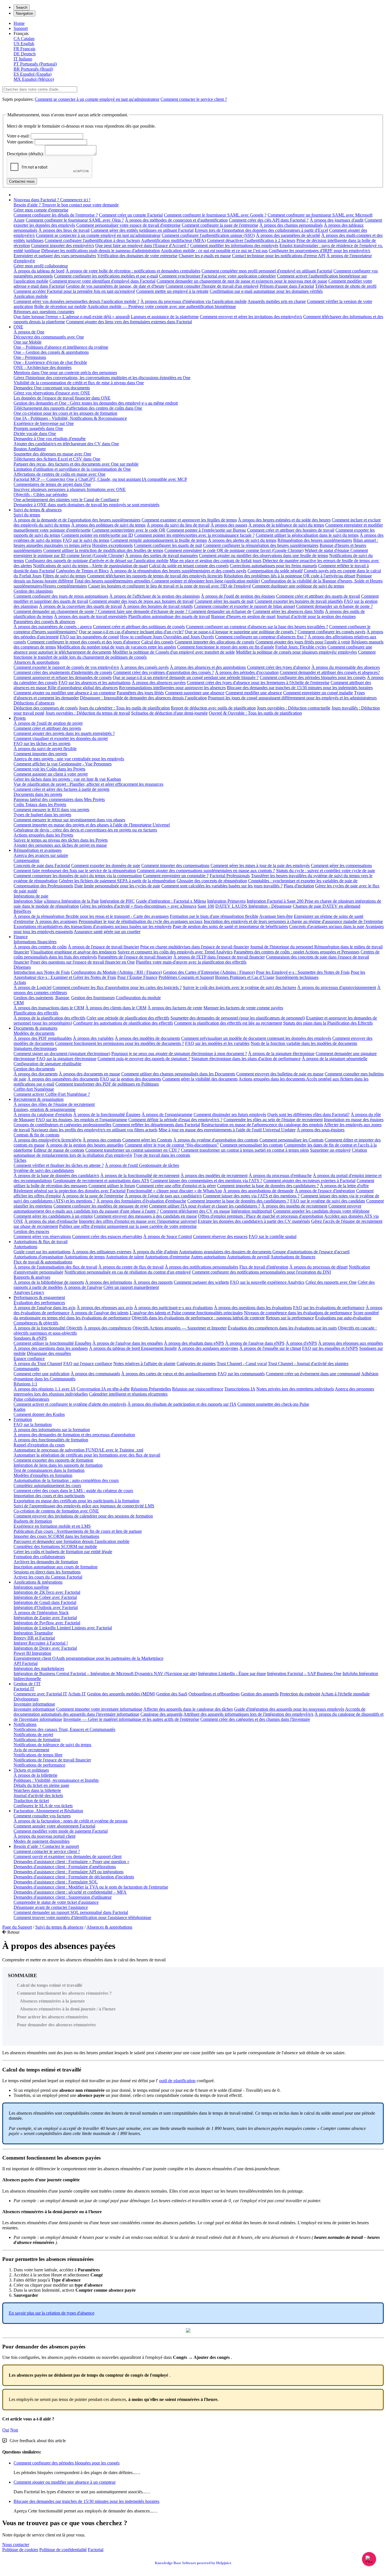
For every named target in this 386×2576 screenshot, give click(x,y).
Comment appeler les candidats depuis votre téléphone (321, 1211)
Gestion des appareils (260, 1694)
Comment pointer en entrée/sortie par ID (97, 535)
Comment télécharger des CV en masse (195, 1211)
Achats (20, 982)
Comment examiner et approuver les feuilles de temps (189, 520)
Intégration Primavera (226, 901)
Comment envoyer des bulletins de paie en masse (280, 1074)
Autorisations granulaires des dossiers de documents (226, 1252)
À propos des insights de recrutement (294, 1206)
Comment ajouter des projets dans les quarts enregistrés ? (64, 733)
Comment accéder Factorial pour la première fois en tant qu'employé (74, 291)
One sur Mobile (28, 342)
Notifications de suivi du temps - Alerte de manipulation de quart (90, 566)
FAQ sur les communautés (241, 1374)
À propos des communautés (95, 1374)
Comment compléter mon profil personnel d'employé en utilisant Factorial (267, 271)
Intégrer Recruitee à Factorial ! (41, 1643)
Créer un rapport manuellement (131, 1287)
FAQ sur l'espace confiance (88, 1364)
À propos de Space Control (168, 1236)
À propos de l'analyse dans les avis (45, 1308)
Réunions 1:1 (25, 1384)
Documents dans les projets (38, 794)
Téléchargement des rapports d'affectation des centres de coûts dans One (78, 408)
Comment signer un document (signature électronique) (62, 1054)
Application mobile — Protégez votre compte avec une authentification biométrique (162, 306)
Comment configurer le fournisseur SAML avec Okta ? (75, 220)
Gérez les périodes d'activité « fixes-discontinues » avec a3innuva (138, 906)
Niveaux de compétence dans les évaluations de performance (298, 1313)
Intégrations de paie (31, 896)
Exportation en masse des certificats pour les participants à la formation (76, 1501)
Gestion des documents (34, 1069)
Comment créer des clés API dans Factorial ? (269, 220)
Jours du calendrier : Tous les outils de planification (124, 708)
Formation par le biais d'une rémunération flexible (214, 916)
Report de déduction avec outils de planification (213, 708)
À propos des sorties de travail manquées (161, 555)
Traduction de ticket (31, 1801)
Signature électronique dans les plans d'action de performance (246, 1059)
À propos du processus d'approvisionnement (337, 987)
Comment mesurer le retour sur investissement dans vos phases (69, 820)
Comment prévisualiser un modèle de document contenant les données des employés (256, 1038)
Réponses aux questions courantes (44, 312)
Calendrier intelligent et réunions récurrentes (128, 1394)
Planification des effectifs (36, 1013)
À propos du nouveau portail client (45, 1836)
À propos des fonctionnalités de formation (51, 1440)
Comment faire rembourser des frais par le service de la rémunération (75, 871)
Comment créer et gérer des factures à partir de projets (61, 789)
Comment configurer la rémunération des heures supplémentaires (261, 545)
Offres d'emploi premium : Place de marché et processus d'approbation (261, 1216)
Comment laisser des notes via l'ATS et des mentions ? (251, 1196)
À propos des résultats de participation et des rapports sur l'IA (182, 1404)
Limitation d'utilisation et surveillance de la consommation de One (72, 469)
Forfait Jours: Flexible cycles (301, 647)
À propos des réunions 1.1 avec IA (45, 1389)
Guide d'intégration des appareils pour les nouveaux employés (289, 1709)
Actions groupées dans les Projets (43, 835)
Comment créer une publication (42, 1374)
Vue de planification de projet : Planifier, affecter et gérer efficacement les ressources (88, 784)
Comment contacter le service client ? (194, 99)
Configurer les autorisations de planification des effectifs (123, 1023)
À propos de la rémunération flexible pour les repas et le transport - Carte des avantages (91, 916)
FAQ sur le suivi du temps (86, 540)
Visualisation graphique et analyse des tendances (73, 952)
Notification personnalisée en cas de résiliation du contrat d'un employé (128, 1272)
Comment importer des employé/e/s (63, 245)
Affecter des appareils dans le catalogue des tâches (188, 1709)
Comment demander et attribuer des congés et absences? (330, 672)
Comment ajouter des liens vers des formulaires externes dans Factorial (129, 322)
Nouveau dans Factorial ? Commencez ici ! (52, 200)
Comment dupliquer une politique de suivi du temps (298, 586)
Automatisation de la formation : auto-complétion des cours (66, 1480)
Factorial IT (24, 1689)
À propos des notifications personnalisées (201, 1267)
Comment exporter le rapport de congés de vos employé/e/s (66, 667)
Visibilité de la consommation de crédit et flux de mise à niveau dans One (79, 383)
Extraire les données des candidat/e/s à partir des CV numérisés (254, 1221)
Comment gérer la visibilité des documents (200, 1079)
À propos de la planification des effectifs (49, 1018)
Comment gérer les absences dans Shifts (288, 611)
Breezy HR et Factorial (34, 1638)
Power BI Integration (32, 1653)
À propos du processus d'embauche (280, 1175)
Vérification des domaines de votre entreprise (137, 256)
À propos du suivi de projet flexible (45, 749)
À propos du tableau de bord (39, 271)
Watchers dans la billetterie (37, 1790)
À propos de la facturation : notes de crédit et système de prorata (71, 1821)
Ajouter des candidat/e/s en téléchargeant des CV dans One (66, 444)
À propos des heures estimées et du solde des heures (284, 520)
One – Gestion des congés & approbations (51, 352)
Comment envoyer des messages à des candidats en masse (145, 1216)
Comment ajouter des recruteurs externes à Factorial (309, 1181)
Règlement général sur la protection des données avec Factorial (70, 1191)
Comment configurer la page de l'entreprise (220, 225)
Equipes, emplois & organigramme (45, 1109)
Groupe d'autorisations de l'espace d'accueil (311, 1252)
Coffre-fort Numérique (34, 1089)
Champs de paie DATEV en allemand (327, 906)
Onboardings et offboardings (214, 1694)
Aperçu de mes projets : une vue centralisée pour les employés (69, 759)
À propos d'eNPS (301, 1343)
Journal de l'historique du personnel (282, 947)
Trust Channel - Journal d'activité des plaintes (308, 1364)
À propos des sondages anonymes (208, 1348)
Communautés (26, 1369)
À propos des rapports (153, 1282)
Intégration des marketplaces (39, 1668)
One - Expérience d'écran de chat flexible (50, 362)
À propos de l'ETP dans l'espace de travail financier (219, 957)
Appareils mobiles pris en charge (277, 301)
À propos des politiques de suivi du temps (108, 525)
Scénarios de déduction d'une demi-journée (169, 713)
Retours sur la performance (290, 1318)
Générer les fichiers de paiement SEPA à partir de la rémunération (117, 881)
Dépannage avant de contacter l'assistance (51, 1907)
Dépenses (22, 967)
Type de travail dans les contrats (162, 1155)
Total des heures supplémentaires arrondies (113, 581)
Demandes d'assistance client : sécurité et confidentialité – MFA (70, 1892)
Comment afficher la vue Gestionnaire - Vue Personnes (63, 764)
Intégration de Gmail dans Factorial (45, 1602)
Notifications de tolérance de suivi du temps (52, 1745)
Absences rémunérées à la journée (52, 2001)
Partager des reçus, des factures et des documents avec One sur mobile (76, 464)
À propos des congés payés (144, 667)
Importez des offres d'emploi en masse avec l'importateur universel (138, 1221)
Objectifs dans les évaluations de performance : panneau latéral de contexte (198, 1318)
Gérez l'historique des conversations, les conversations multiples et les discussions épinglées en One (102, 378)
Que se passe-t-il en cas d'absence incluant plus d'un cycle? (131, 632)
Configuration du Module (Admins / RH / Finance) (116, 972)
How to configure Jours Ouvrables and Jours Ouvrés (167, 637)
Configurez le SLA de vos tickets (43, 1806)
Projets (20, 718)
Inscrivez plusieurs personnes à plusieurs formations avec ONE (70, 489)
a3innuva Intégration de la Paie (71, 901)
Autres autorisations (208, 1257)
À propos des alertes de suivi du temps (242, 540)
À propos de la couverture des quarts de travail (80, 606)
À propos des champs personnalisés (291, 225)
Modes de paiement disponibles (42, 1841)
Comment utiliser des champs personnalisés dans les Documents (178, 1074)
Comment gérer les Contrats (147, 1140)
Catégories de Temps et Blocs (82, 571)
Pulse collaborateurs (31, 1399)
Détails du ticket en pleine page (41, 1785)
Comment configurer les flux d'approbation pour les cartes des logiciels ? (117, 987)
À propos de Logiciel (32, 987)
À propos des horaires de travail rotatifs (158, 606)
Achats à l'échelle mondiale (345, 1694)
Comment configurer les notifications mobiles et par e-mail (106, 276)
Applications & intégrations (38, 1582)
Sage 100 (206, 906)
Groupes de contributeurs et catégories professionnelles (62, 1125)
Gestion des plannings (33, 591)
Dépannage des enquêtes (49, 1353)
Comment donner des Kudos (39, 1414)
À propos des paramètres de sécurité (288, 235)
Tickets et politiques (31, 1770)
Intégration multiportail (251, 1211)
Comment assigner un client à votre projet (51, 774)
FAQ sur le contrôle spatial (273, 1236)
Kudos (19, 1409)
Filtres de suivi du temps (64, 576)
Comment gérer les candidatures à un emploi (53, 1216)
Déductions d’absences (34, 703)
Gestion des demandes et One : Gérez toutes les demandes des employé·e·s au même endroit (96, 403)
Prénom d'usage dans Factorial (287, 286)
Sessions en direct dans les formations (47, 1572)
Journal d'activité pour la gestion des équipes (316, 616)
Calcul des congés (157, 642)
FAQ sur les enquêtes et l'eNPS (330, 1348)
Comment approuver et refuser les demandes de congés (63, 677)
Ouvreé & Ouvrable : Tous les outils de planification (255, 713)
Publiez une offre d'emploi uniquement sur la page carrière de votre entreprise (128, 1226)
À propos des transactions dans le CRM (49, 1008)
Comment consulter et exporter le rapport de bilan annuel (244, 606)
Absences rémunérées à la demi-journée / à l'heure (68, 2009)
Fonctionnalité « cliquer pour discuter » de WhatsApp (174, 1191)
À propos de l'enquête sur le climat (270, 1348)
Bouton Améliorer (30, 449)
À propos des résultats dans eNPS (194, 1343)
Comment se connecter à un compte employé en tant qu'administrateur (97, 99)
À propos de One (29, 332)
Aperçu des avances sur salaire (41, 855)
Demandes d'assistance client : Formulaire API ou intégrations (69, 1872)
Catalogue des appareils (161, 1714)
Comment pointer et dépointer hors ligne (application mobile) (206, 581)
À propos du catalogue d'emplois (43, 1115)
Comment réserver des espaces (220, 1236)
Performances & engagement (39, 1297)
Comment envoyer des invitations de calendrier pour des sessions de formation (83, 1516)
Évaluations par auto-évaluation (343, 1318)
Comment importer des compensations (175, 865)
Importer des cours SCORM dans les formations (56, 1536)
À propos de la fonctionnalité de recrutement (140, 1175)
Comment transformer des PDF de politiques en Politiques (107, 1084)
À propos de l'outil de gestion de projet (48, 723)
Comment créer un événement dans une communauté (313, 1374)
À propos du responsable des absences (346, 667)
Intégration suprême (31, 1587)
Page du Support (17, 1927)
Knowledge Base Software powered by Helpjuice (193, 2563)
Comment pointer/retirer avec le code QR (129, 530)
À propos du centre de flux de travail (131, 1267)
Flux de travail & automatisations (43, 1262)
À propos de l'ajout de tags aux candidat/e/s (163, 1196)
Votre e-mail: (18, 136)
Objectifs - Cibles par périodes (41, 495)
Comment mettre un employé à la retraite (172, 291)
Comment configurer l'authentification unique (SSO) (208, 235)
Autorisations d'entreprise (167, 1257)
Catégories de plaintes (196, 1364)
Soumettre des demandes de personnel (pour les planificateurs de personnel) (238, 1018)
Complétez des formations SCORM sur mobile (55, 1546)
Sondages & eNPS (30, 1338)
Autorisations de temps (84, 1257)
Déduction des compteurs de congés (46, 708)
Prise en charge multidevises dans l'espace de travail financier (195, 947)
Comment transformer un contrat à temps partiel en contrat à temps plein (245, 1150)
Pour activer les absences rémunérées (52, 2017)
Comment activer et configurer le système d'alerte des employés (70, 1404)
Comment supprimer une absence (195, 693)
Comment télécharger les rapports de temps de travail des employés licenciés (155, 576)
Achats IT (77, 1694)
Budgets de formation (33, 1521)
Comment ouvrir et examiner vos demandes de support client (68, 1856)
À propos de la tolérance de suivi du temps (286, 525)
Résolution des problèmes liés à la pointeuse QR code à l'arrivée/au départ (289, 576)
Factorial (96, 2550)
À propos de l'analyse (83, 1287)
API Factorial (26, 1663)
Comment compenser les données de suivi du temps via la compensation (78, 876)
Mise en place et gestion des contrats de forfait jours (215, 561)
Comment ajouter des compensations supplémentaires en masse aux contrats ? (206, 871)
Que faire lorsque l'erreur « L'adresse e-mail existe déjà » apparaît (72, 317)
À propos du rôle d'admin (155, 1252)
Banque (62, 998)
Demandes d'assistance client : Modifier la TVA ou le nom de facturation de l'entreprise (91, 1887)
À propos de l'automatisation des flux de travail (55, 1267)
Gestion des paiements (33, 998)
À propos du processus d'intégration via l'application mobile (194, 301)
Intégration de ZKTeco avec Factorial (47, 1592)
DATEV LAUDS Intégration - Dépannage (253, 906)
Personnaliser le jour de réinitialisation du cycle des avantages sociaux (141, 921)
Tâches (20, 1160)
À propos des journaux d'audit (337, 220)
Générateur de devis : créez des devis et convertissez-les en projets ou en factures (85, 830)
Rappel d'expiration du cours (39, 1445)
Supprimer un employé (330, 1150)
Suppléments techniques (297, 977)
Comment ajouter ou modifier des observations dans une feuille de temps (264, 555)
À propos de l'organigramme (167, 1115)
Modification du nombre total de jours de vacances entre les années (117, 647)
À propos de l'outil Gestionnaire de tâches (142, 1165)
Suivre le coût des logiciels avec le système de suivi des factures (239, 987)
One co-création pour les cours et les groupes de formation (65, 413)
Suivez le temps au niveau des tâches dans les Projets (61, 840)
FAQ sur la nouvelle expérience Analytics (267, 1282)
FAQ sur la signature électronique (66, 1059)
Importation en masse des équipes (354, 1120)
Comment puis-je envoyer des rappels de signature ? (144, 1059)
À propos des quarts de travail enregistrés (91, 616)
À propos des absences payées (159, 683)
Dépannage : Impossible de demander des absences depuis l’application (143, 698)
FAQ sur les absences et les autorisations (95, 683)
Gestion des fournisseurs (93, 998)
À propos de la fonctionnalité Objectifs (48, 1328)
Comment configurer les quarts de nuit (168, 545)
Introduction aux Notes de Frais (42, 972)
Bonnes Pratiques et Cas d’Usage (245, 977)
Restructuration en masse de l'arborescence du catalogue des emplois (262, 1125)
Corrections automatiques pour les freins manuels (273, 566)
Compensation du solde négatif (275, 571)
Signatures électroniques (35, 1048)
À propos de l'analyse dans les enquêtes (128, 1343)
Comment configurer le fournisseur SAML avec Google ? (215, 215)
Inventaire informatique (34, 1704)
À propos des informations (109, 1282)
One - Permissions (30, 357)
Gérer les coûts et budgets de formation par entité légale (63, 1552)
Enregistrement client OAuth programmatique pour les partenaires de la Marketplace (88, 1658)
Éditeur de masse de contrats (59, 1150)
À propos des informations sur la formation (52, 1430)
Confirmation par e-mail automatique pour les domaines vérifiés (266, 291)
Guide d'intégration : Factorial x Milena (171, 901)
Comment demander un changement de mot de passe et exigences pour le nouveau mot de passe (242, 281)
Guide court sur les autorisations (42, 1252)
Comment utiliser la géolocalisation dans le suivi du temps (307, 535)
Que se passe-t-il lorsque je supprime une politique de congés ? (241, 632)
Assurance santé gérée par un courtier (107, 932)
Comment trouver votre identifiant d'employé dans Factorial (102, 281)
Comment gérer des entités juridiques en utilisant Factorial (142, 230)
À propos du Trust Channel (38, 1364)
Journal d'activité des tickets (38, 1795)
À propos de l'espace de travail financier (103, 947)
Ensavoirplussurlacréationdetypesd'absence (52, 2313)
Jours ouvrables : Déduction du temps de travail (88, 713)
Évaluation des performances (39, 1303)
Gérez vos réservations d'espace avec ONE (52, 393)
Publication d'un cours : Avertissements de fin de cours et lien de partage (78, 1531)
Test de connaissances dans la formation (49, 1470)
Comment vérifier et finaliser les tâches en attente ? (59, 1165)
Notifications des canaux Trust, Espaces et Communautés (64, 1729)
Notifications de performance (39, 1765)
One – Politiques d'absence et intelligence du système (61, 347)
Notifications (25, 1724)
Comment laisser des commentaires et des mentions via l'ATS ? (206, 1181)
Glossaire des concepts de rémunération (212, 881)
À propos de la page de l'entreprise (93, 1196)
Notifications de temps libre (38, 1755)
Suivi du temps (27, 515)
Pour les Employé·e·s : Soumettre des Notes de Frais (303, 972)
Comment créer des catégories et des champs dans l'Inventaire (255, 1719)
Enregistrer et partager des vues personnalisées (55, 256)
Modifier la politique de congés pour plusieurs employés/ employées (296, 652)
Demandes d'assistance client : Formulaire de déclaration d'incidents (74, 1877)
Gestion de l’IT (27, 1684)
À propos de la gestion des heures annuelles (85, 1145)
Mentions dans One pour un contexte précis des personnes (65, 373)
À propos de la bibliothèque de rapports (49, 1282)
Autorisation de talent (125, 1257)
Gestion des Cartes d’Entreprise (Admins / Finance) (209, 972)
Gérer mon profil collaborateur (41, 266)
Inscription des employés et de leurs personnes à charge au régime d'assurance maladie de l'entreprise (293, 921)
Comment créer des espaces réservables (107, 1236)
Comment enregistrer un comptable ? (176, 876)
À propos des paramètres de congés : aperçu (53, 627)
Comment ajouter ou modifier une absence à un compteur (65, 693)
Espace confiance (29, 1358)
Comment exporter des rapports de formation (53, 1460)
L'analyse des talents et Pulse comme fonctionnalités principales (186, 1313)
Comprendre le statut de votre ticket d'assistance (56, 1902)
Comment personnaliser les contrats (251, 1145)
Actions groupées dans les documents (272, 1079)
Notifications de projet (33, 1735)
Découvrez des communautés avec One (49, 337)
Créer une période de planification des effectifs (128, 1018)
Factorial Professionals (230, 876)
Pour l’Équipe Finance (137, 977)
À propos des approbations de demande (258, 1191)
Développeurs (26, 1699)
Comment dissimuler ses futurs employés (230, 1115)
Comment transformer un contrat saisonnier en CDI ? (133, 1150)
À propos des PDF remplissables (43, 1038)
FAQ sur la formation (33, 1425)
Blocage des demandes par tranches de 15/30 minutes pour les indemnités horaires (300, 688)
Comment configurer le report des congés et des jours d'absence (84, 642)
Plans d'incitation (299, 886)
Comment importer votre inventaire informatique (99, 1709)
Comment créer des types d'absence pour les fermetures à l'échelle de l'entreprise (258, 683)
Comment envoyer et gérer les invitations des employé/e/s (251, 317)
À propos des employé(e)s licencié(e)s (47, 1140)
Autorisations (25, 1247)
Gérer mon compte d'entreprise (41, 210)
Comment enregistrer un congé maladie (318, 693)
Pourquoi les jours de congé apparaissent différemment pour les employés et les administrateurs (292, 698)
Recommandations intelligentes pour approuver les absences (172, 688)
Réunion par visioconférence (198, 1389)
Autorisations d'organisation (38, 1257)
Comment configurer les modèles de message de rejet (101, 1206)
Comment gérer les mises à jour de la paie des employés (260, 865)
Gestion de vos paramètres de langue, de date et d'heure (115, 286)
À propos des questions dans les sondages (51, 1348)
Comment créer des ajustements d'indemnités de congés (63, 672)
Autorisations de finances (293, 1257)
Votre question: (20, 142)
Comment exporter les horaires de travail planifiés (299, 601)
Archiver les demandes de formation (46, 1562)
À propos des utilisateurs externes (102, 1252)
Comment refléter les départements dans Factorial (156, 1125)
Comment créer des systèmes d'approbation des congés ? (164, 672)
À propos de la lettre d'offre (344, 1186)
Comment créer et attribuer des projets (47, 728)
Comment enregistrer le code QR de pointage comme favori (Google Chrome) (234, 550)
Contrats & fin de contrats (36, 1135)
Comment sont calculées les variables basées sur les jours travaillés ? (222, 886)
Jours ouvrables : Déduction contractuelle (294, 708)
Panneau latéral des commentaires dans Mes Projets (59, 799)
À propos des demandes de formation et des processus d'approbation (74, 1435)
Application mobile (31, 296)
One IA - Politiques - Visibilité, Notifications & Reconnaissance (70, 418)
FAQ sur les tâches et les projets (42, 744)
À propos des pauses (229, 525)
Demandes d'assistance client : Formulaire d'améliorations (65, 1867)
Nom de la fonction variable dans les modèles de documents (304, 1043)
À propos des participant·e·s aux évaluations (173, 1308)
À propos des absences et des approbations (208, 667)
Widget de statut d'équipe (328, 550)
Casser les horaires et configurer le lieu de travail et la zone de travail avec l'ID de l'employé (170, 586)
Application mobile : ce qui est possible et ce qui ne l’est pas (214, 251)
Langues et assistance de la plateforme (165, 317)
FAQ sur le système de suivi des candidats (328, 1201)
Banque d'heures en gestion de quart (243, 616)
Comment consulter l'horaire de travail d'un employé (212, 286)
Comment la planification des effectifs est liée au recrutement (228, 1023)
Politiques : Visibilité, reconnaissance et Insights (56, 1780)
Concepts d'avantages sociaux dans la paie (327, 926)
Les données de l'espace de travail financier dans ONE (62, 398)
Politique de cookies (20, 2550)
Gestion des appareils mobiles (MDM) (121, 1694)
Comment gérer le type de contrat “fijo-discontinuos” (172, 1145)
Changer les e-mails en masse (205, 256)
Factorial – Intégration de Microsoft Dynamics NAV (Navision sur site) (134, 1674)
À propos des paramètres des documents (63, 1079)
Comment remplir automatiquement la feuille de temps (159, 540)
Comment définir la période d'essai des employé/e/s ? (175, 1120)
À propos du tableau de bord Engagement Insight (133, 1348)
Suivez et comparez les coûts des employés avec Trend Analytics (175, 952)
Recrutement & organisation (39, 1099)
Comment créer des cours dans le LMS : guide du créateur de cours (73, 1491)
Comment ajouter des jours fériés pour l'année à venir (303, 642)
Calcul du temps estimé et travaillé (50, 1985)
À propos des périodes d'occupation (247, 672)
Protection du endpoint (300, 1694)
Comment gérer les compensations (341, 865)
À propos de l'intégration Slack (41, 1613)
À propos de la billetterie (35, 1775)
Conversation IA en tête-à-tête (103, 1389)
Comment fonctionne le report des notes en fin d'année (226, 647)
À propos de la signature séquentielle (335, 1059)
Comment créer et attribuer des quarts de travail (318, 596)
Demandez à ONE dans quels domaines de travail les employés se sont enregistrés (86, 505)
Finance (21, 937)
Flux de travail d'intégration (264, 1267)
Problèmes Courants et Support (186, 977)
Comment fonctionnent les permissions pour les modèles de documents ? (120, 1043)
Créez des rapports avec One (331, 1282)
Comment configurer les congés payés (331, 632)
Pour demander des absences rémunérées (56, 2025)
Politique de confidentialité (63, 2550)
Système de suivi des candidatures (44, 1170)
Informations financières (35, 942)
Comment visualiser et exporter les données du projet (61, 738)
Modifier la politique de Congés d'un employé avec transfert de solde (174, 652)
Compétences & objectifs (36, 1323)
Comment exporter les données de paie (106, 865)
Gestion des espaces (31, 1231)
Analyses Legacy (29, 1292)
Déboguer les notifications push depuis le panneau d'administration (101, 251)
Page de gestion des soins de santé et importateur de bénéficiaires (230, 926)
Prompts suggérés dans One (38, 428)
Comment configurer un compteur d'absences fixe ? (261, 637)
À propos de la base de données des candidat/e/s (56, 1175)
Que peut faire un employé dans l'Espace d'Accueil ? (142, 245)
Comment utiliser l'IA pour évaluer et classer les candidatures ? (205, 1206)
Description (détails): (25, 154)
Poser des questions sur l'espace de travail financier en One (83, 962)
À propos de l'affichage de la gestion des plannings (155, 596)
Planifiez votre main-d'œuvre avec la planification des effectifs (191, 962)
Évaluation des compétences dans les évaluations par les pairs (282, 1328)
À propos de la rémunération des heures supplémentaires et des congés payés (178, 571)
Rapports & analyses (32, 1277)
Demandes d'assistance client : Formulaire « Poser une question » (71, 1862)
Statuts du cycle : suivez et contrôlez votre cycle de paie (326, 871)
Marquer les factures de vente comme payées (243, 1008)
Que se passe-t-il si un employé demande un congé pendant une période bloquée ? (186, 677)
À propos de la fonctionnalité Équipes (107, 1115)
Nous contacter (16, 2545)
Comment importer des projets (40, 754)
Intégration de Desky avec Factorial (45, 1648)
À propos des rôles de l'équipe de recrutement (54, 1104)
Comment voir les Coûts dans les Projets (49, 769)
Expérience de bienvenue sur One (44, 423)
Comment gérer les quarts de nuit (224, 601)
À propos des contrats (102, 1140)
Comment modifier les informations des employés (234, 245)
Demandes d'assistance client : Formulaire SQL (56, 1882)
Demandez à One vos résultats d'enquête (50, 439)
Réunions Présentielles (151, 1389)
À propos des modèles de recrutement (214, 1175)
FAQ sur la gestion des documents (131, 1079)
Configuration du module (138, 998)
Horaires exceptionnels (112, 545)
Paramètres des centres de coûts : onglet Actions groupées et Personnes (297, 952)
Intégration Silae (28, 901)
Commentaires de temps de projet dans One (52, 484)
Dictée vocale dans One (35, 434)
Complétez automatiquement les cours (47, 1485)
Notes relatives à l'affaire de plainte (144, 1364)
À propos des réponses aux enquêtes (351, 1343)
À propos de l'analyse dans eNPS (255, 1343)
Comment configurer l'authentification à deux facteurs (92, 240)
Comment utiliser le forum (112, 1186)
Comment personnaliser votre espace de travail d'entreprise (128, 225)
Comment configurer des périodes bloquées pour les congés (313, 677)
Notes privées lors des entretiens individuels (295, 1389)
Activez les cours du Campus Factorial (48, 1577)
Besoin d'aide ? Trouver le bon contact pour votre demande (66, 205)
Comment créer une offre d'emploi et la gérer (176, 1186)
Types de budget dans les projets (42, 815)
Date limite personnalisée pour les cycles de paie (117, 886)
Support (21, 28)
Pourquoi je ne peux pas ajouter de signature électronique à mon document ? (179, 1054)
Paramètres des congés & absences (44, 622)
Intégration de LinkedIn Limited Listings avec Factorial (63, 1628)
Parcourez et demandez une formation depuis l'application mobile (71, 1541)
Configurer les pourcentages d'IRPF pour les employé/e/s (319, 251)
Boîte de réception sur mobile (60, 306)
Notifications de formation (37, 1740)
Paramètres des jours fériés (140, 693)
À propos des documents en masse (89, 1074)
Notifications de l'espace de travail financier (52, 1760)
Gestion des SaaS (172, 1694)
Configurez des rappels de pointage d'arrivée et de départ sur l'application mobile (97, 561)
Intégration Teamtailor (33, 1633)
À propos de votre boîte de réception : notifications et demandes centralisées (133, 271)
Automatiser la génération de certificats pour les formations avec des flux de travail (87, 1455)
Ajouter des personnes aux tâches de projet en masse (60, 845)
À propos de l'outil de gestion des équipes (238, 596)
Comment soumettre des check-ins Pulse (273, 1404)
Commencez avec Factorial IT (40, 1694)
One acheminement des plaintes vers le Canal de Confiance (66, 500)
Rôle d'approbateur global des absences (83, 688)
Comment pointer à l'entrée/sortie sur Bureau (206, 530)
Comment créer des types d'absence (279, 667)
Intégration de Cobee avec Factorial (45, 1597)
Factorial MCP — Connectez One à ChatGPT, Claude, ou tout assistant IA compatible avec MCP (100, 479)
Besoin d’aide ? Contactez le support (46, 1846)
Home (19, 23)
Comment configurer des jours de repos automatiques (61, 596)
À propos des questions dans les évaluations (253, 1308)
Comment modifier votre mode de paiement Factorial (61, 1831)
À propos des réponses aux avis (105, 1308)
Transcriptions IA (240, 1389)
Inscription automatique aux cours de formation (56, 1567)
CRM (19, 1003)
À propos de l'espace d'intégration (325, 1191)
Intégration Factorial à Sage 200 (276, 901)
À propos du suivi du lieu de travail (178, 525)
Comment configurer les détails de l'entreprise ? (56, 215)
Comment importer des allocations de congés (214, 642)
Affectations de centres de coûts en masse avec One (59, 474)
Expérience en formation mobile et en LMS (52, 1526)
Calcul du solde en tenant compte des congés (189, 566)
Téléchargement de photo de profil (346, 286)
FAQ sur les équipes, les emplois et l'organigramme (82, 1120)
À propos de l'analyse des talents (100, 1313)
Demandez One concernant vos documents (52, 388)
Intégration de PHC (117, 901)
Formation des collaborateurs (39, 1557)
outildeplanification (177, 2081)
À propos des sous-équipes (321, 1130)
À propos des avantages (56, 921)
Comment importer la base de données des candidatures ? (268, 1186)
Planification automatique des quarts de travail (169, 616)
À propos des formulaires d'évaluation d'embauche (141, 1201)
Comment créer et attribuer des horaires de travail (291, 530)
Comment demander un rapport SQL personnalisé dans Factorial (71, 1912)
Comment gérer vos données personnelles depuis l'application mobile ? (76, 301)
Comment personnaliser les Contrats (291, 1140)
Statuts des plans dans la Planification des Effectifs (328, 1023)
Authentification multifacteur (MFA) (173, 240)
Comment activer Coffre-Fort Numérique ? (52, 1094)
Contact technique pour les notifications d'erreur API (279, 256)
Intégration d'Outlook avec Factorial (46, 1607)
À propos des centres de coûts (40, 947)
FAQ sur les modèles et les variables (217, 1043)
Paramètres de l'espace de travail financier (135, 957)
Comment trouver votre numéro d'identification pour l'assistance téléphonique (82, 1917)
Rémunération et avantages (38, 850)
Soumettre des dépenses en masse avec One (52, 454)
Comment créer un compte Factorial (131, 215)
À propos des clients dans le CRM (116, 1008)
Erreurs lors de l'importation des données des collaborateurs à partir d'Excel (261, 230)
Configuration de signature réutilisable (47, 1064)
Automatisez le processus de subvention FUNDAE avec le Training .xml (78, 1450)
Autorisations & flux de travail (41, 1242)
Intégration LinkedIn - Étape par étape (232, 1674)
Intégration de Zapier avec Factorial (45, 1618)
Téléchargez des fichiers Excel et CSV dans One (57, 459)
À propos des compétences (108, 1328)
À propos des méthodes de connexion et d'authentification (176, 220)
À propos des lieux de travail (64, 230)
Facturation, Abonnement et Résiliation (48, 1811)
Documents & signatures (35, 1028)
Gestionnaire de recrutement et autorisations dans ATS (101, 1181)
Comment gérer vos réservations (42, 1236)
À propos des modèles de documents (147, 1038)
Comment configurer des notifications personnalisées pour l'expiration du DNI (261, 1272)
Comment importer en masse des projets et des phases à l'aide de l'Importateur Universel (92, 825)
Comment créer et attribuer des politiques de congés (139, 627)
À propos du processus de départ (318, 1267)
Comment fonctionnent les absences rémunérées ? (64, 1993)
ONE (18, 327)
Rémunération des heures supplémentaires (315, 540)
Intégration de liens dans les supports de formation (58, 1465)
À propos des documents (36, 1074)
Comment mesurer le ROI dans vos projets (51, 810)
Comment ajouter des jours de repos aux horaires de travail (141, 601)
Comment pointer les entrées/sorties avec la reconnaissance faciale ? (194, 535)
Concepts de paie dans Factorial (42, 865)
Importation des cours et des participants (49, 1496)
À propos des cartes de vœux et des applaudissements (169, 1374)
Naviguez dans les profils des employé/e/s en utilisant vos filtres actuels (94, 1130)
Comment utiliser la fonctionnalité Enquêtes (52, 1343)
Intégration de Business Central (42, 1674)
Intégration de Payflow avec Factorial (47, 1623)
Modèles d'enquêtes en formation (43, 1475)
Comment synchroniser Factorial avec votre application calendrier (217, 276)
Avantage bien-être (276, 916)
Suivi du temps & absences (38, 510)
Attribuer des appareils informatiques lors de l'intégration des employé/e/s (248, 1714)
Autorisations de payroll (248, 1257)
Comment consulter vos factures (42, 1816)
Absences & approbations (36, 662)
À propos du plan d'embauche (51, 1221)
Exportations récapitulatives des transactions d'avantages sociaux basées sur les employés (93, 926)
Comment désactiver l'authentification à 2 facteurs (251, 240)
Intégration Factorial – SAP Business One (304, 1674)
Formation (23, 1419)
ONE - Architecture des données (43, 367)
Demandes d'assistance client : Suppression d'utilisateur (63, 1897)
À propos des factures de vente (175, 1008)
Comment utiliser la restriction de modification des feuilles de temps (103, 550)
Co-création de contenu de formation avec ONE (56, 1511)
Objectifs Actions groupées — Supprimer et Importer (180, 1328)
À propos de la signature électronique (281, 1054)
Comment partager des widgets (201, 1282)
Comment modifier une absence (254, 693)
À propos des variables (93, 1038)
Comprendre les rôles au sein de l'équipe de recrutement (273, 1120)
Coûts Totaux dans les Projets (40, 805)
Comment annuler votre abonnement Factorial (54, 1826)
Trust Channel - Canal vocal (242, 1364)
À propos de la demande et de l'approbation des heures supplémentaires (77, 520)
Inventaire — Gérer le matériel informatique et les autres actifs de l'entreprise (131, 1719)
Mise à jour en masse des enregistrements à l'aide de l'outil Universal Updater (227, 1130)
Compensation (26, 860)
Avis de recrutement (31, 1750)
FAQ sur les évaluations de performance (329, 1308)
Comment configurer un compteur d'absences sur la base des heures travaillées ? (257, 627)
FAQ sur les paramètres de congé (89, 637)
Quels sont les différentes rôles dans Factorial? (308, 1115)
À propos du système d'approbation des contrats (216, 1140)
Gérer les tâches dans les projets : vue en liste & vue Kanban (67, 779)
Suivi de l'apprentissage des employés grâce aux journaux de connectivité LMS (84, 1506)
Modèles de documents (34, 1033)
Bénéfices (22, 911)
